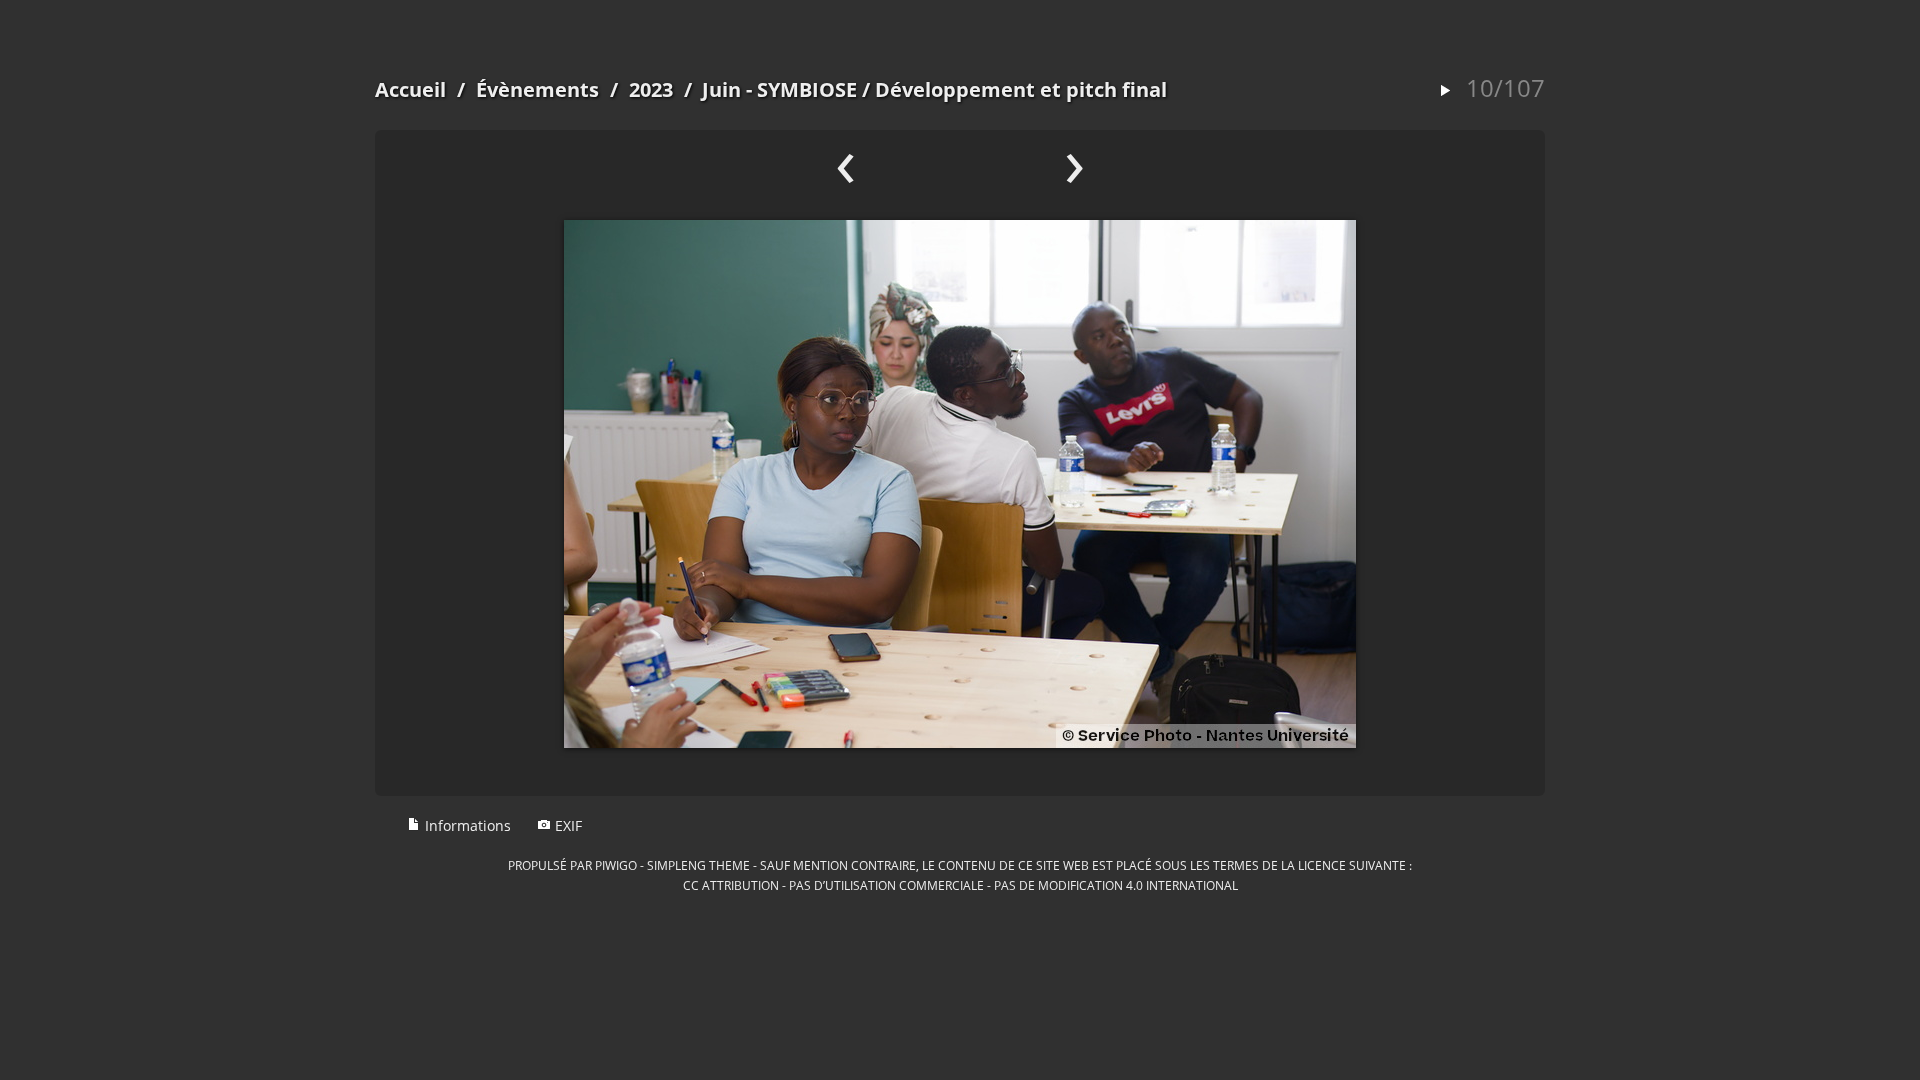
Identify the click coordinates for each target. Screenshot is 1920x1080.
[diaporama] (1445, 91)
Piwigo (616, 865)
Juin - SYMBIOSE (779, 89)
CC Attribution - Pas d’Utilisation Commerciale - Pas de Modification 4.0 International (960, 885)
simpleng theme (698, 865)
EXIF (566, 825)
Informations (466, 825)
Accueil (410, 89)
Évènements (537, 89)
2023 (651, 89)
